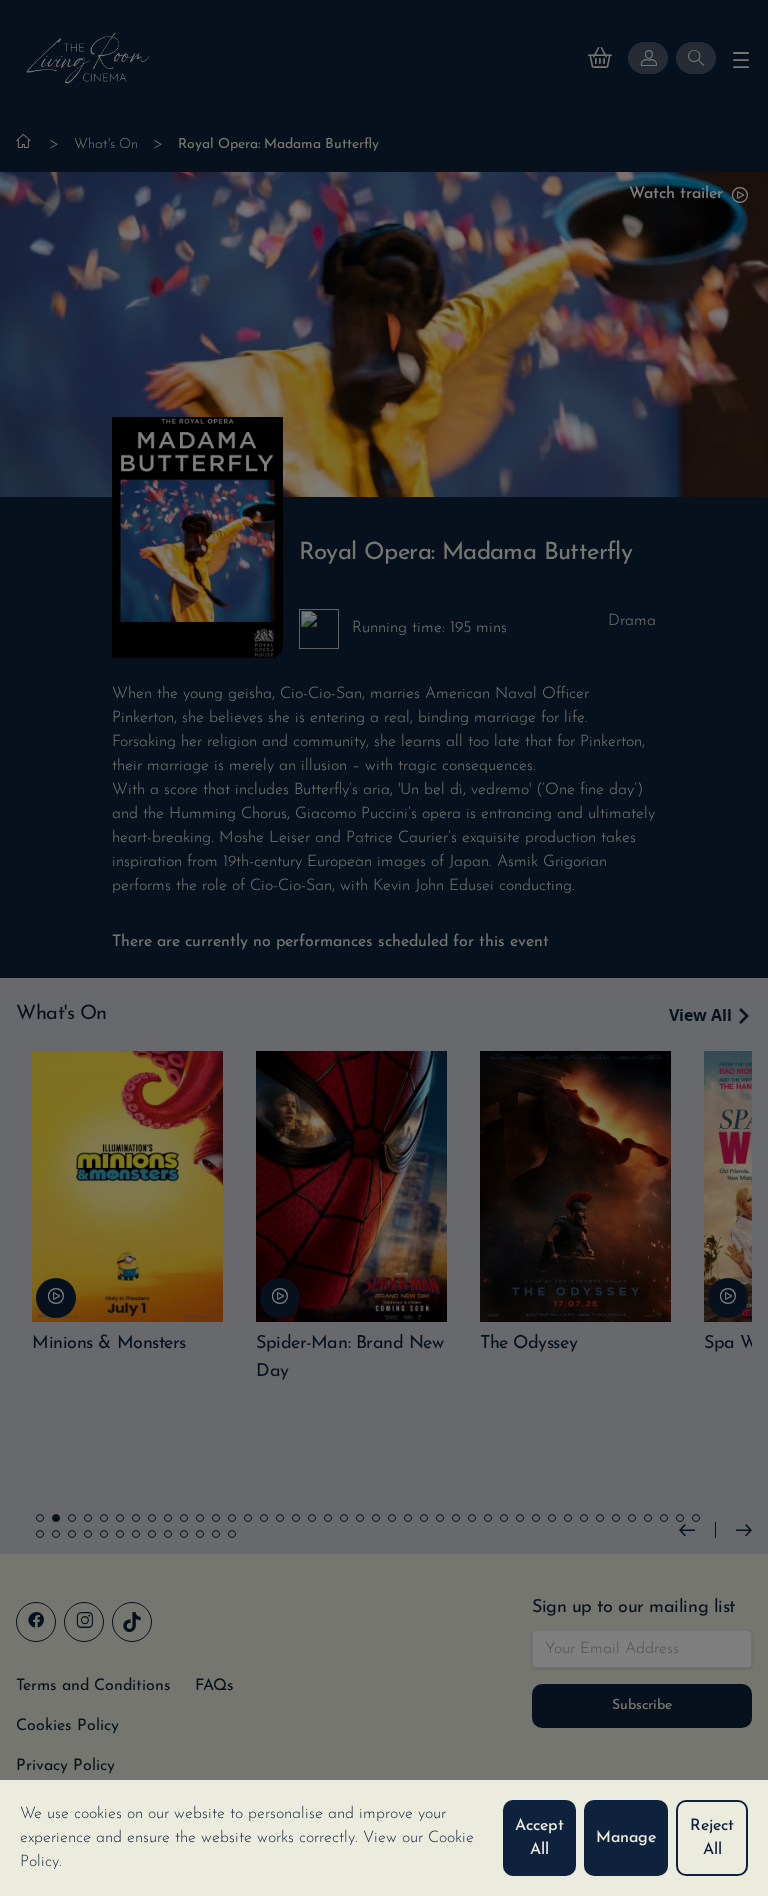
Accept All (539, 1838)
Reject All (712, 1838)
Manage (626, 1838)
